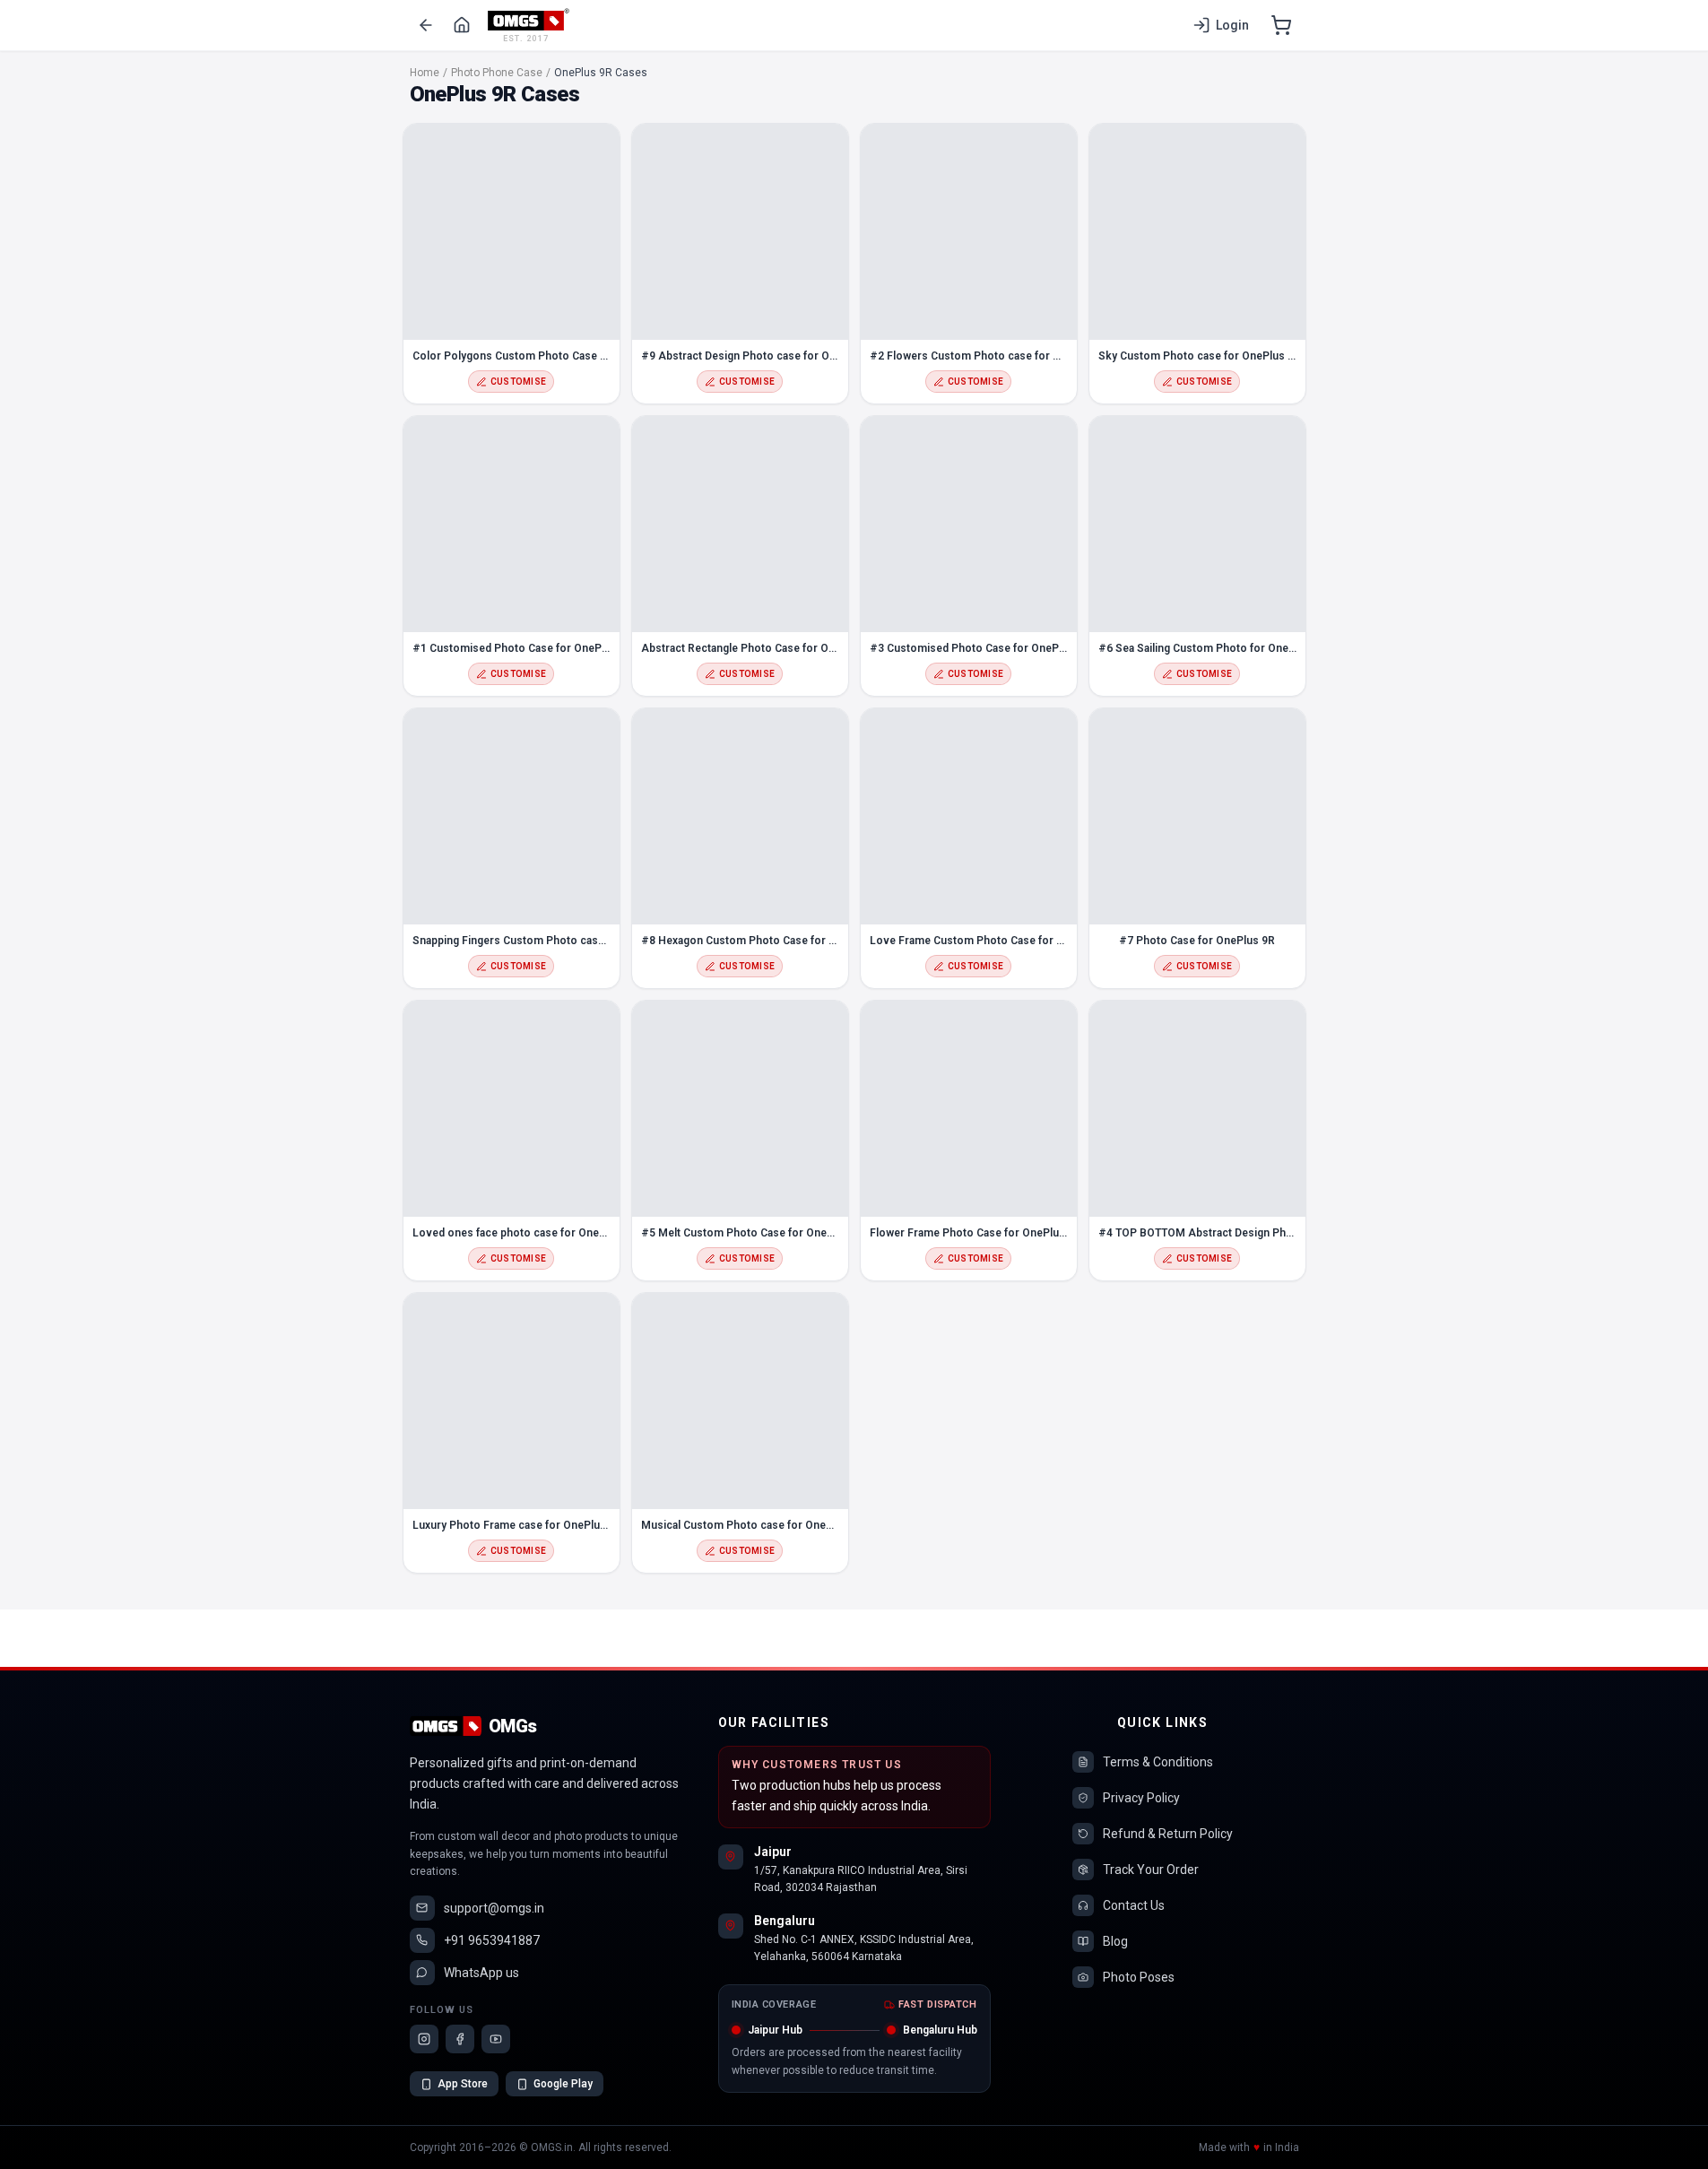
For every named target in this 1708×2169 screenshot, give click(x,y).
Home (425, 73)
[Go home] (462, 25)
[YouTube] (496, 2039)
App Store (463, 2084)
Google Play (563, 2084)
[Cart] (1281, 25)
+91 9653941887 (492, 1940)
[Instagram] (424, 2039)
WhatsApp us (481, 1973)
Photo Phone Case (497, 73)
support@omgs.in (494, 1908)
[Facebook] (460, 2039)
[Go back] (426, 25)
